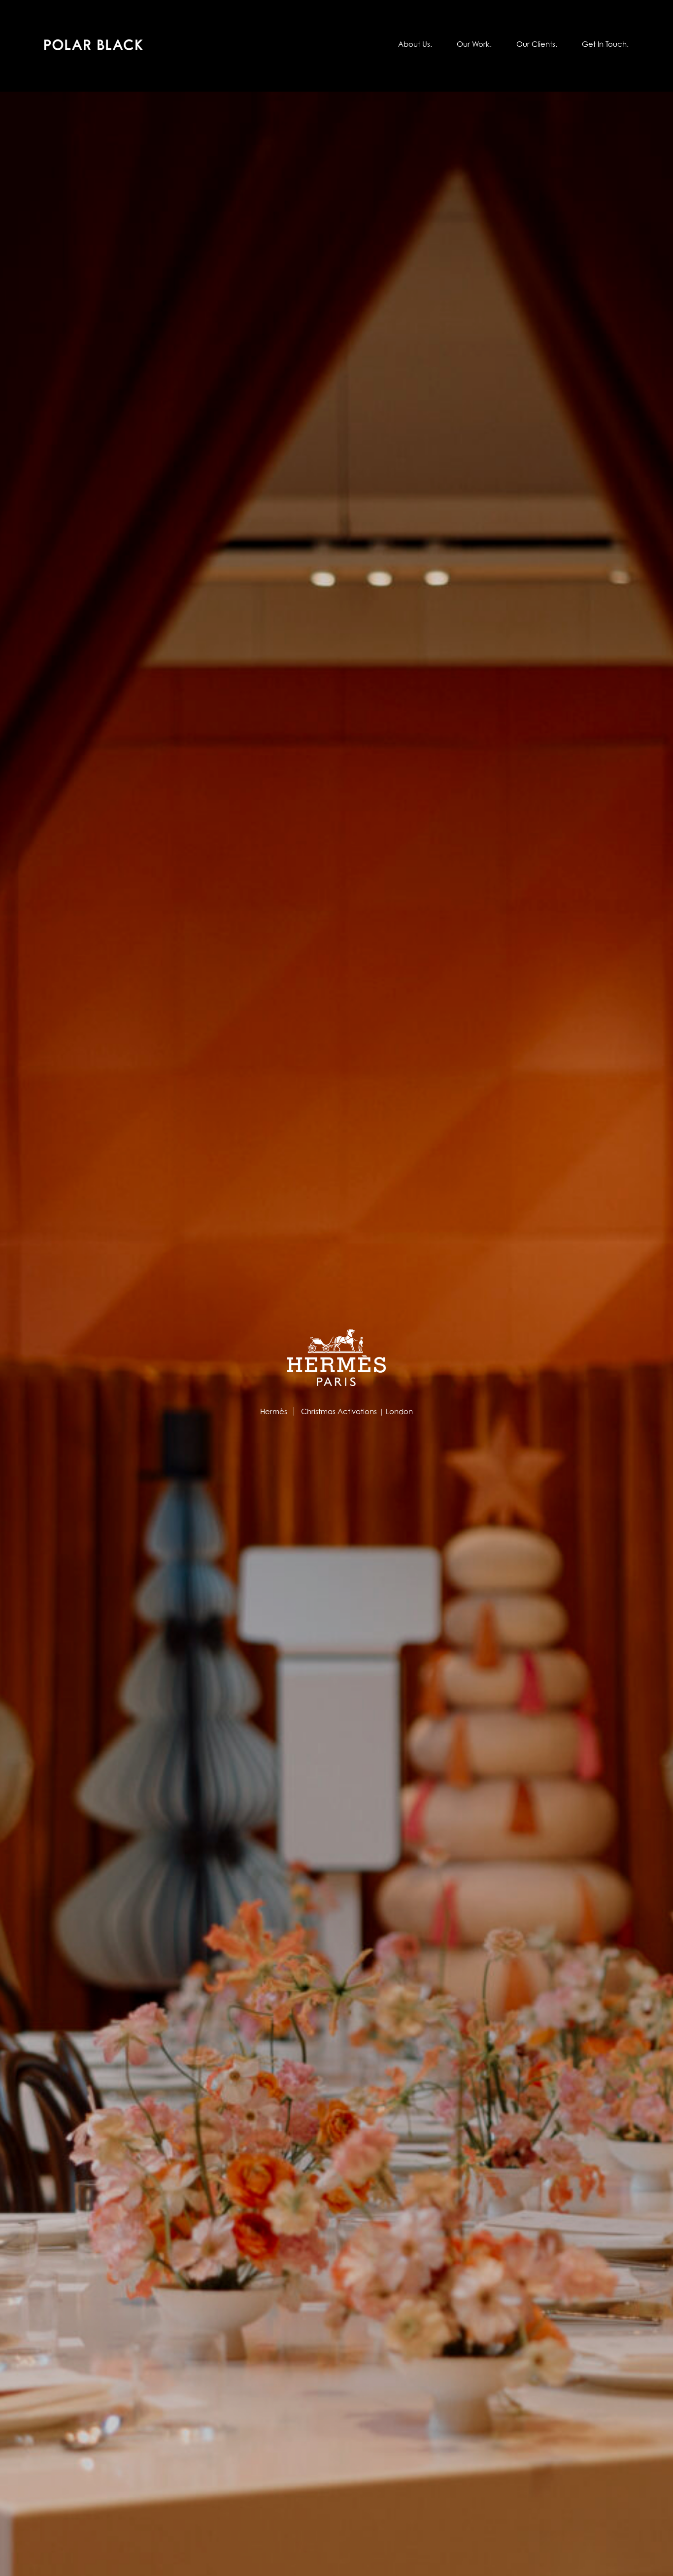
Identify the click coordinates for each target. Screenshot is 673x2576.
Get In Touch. (605, 44)
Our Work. (474, 44)
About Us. (415, 44)
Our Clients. (537, 44)
